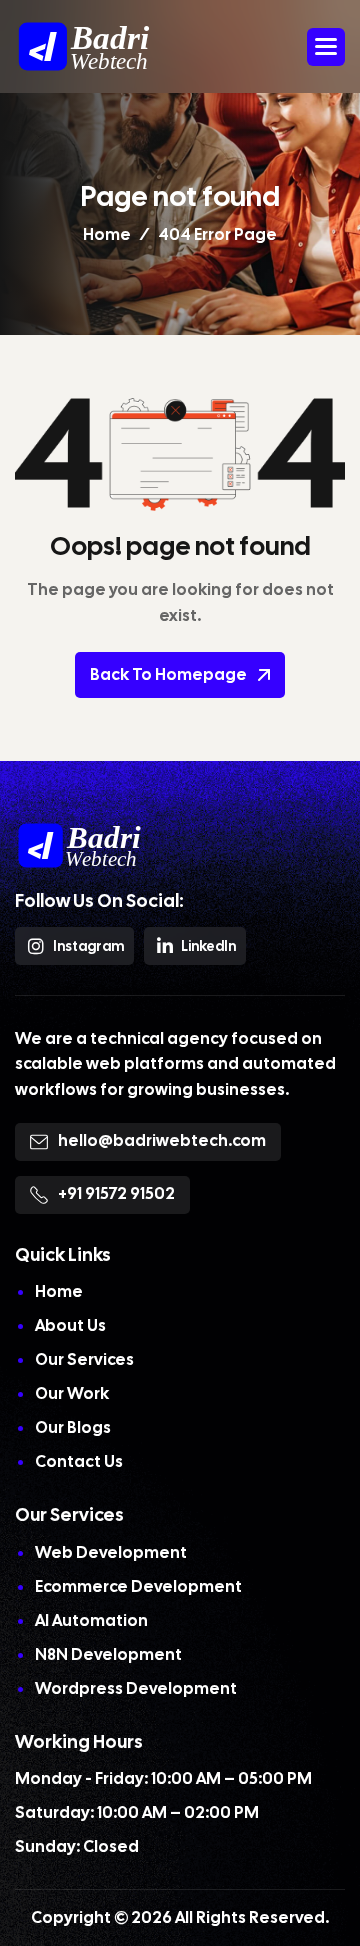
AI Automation (91, 1620)
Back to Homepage (168, 674)
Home (59, 1291)
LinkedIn (208, 946)
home (107, 234)
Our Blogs (73, 1427)
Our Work (72, 1393)
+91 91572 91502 (116, 1193)
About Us (70, 1325)
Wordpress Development (136, 1688)
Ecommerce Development (138, 1586)
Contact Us (79, 1461)
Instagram (88, 946)
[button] (326, 47)
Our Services (84, 1359)
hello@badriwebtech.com (162, 1140)
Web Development (111, 1552)
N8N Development (108, 1654)
